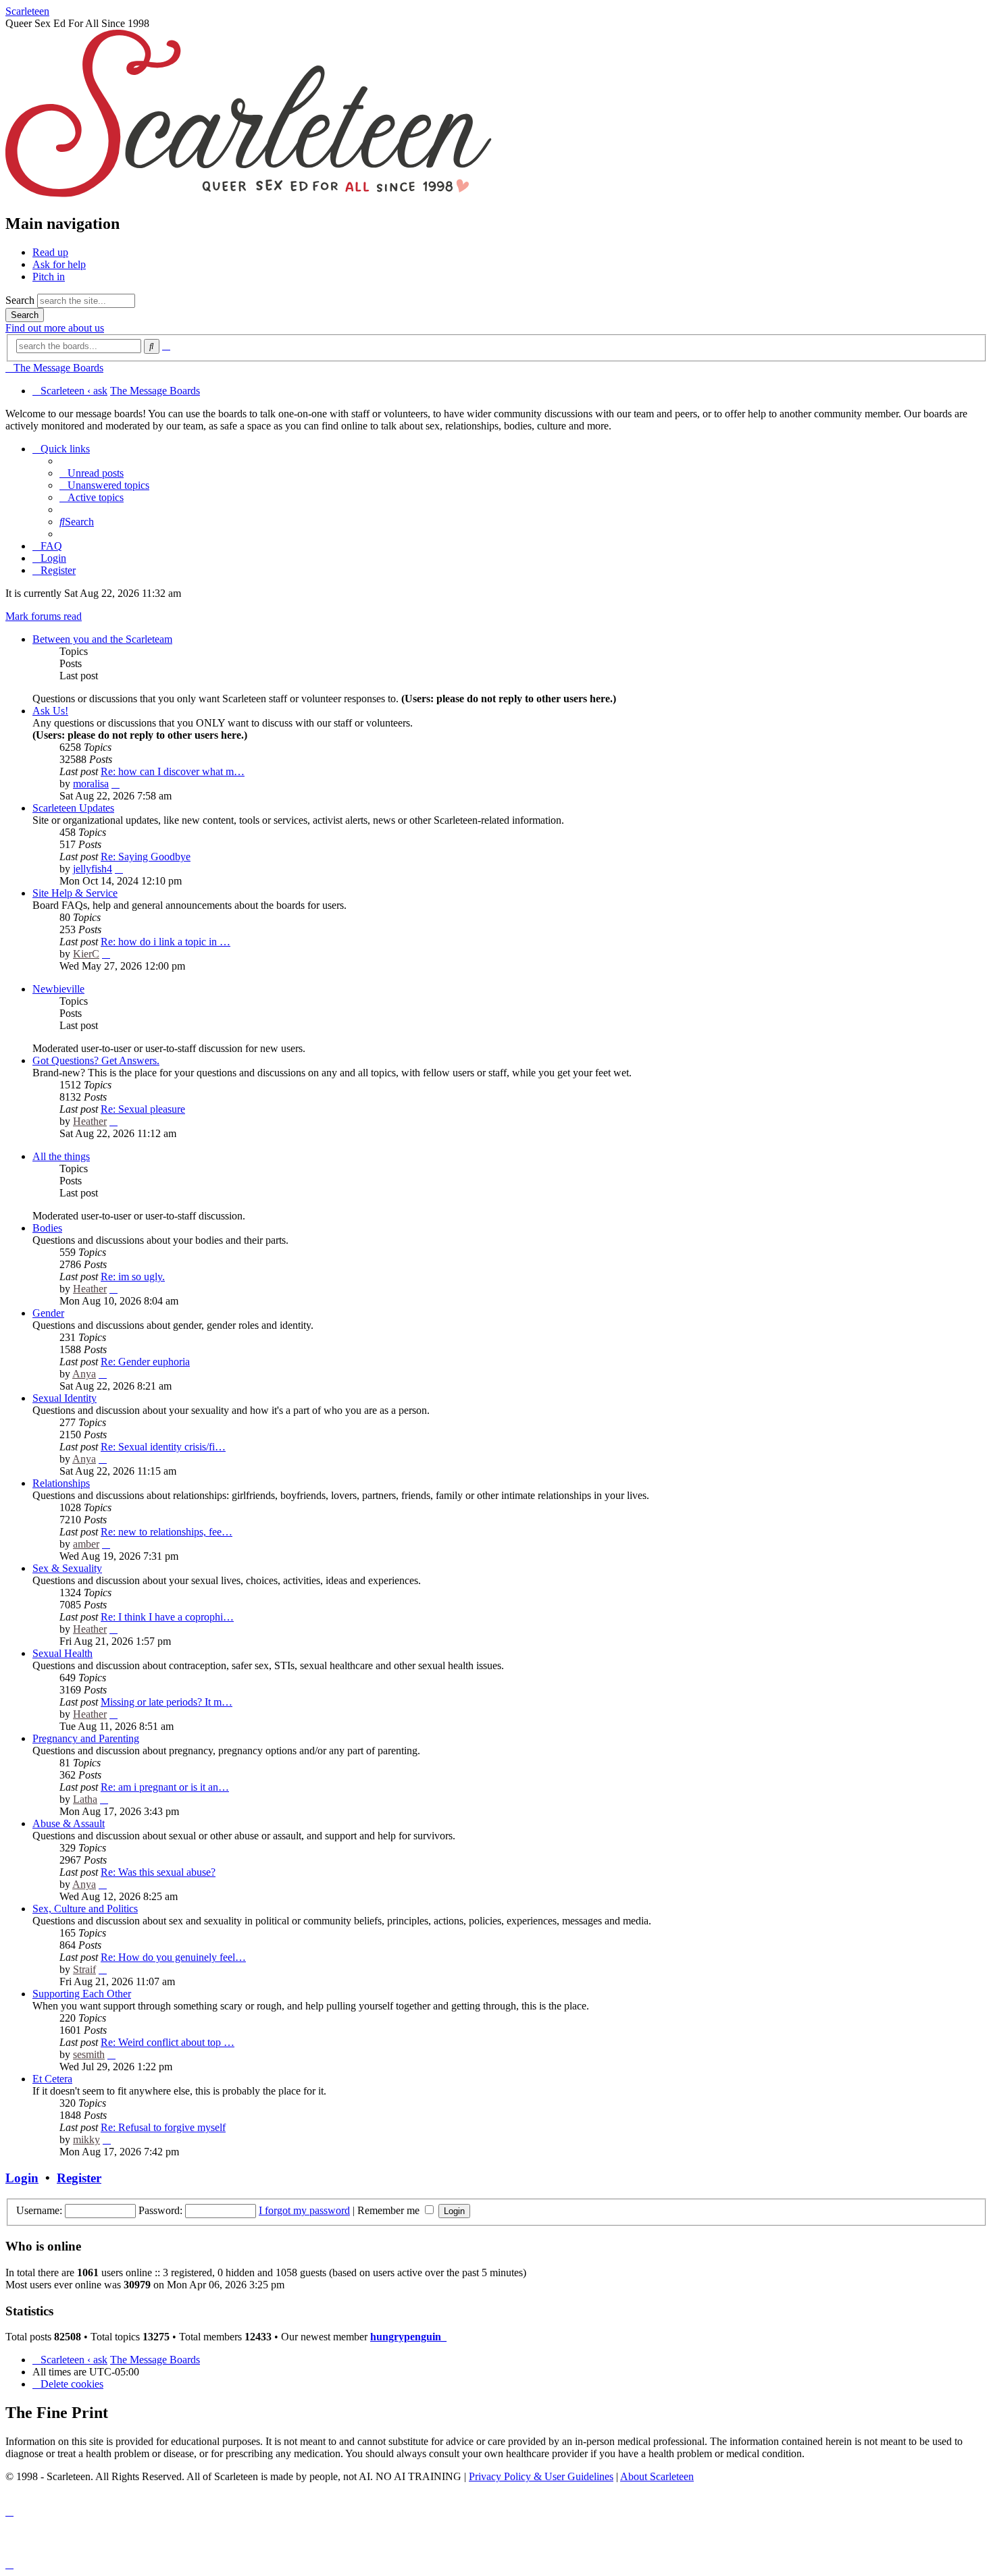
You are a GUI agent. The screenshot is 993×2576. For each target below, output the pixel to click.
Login (22, 2178)
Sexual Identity (65, 1398)
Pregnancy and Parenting (86, 1738)
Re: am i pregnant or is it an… (165, 1787)
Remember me (390, 2210)
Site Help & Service (75, 893)
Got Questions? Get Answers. (96, 1060)
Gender (48, 1313)
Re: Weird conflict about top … (168, 2042)
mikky (86, 2139)
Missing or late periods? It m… (167, 1702)
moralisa (91, 784)
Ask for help (59, 264)
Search (20, 300)
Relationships (61, 1483)
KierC (86, 954)
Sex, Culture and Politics (85, 1909)
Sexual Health (62, 1653)
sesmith (89, 2054)
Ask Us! (50, 711)
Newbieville (58, 989)
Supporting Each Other (82, 1994)
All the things (61, 1156)
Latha (85, 1799)
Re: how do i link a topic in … (165, 942)
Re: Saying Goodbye (146, 857)
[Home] (249, 195)
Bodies (47, 1228)
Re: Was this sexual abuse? (158, 1872)
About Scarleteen (657, 2476)
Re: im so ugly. (133, 1277)
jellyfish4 (93, 869)
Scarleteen (27, 11)
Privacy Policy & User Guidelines (541, 2476)
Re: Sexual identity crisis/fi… (163, 1447)
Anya (84, 1374)
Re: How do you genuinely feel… (173, 1957)
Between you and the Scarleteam (102, 639)
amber (86, 1544)
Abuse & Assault (69, 1823)
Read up (50, 252)
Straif (84, 1969)
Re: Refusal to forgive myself (163, 2127)
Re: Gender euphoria (145, 1362)
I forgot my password (304, 2210)
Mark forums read (44, 616)
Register (79, 2178)
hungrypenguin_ (408, 2337)
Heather (90, 1121)
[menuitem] (92, 473)
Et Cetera (52, 2079)
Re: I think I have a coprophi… (167, 1617)
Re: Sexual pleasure (143, 1109)
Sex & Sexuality (67, 1568)
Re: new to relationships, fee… (167, 1532)
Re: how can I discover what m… (173, 771)
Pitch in (49, 277)
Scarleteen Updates (73, 808)
